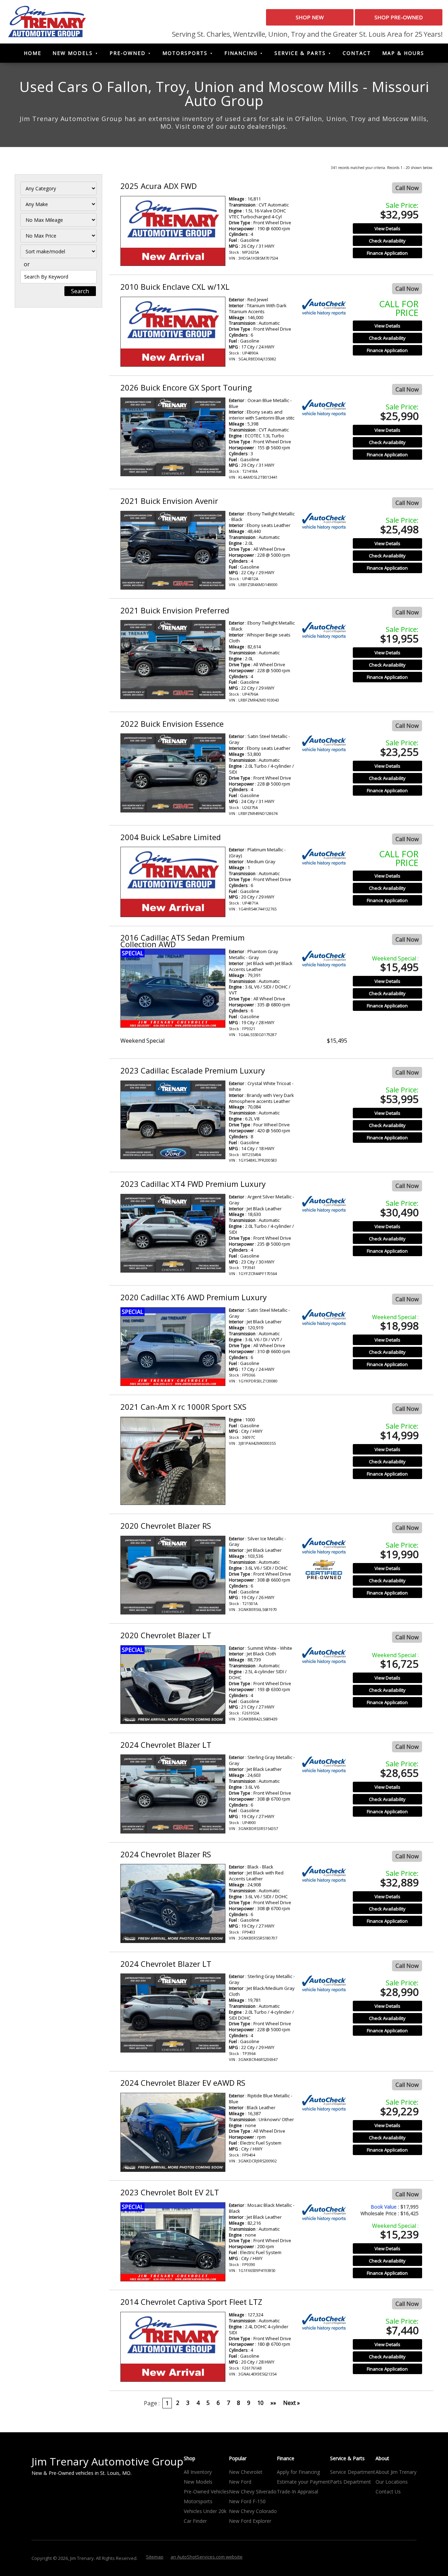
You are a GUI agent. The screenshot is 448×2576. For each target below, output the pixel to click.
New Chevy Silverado (253, 2491)
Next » (292, 2403)
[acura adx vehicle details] (173, 231)
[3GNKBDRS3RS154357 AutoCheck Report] (324, 1765)
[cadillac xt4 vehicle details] (173, 1233)
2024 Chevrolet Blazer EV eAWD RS (183, 2083)
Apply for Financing (298, 2472)
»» (273, 2403)
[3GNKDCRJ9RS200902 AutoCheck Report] (324, 2103)
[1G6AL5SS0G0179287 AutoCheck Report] (324, 959)
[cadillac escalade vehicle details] (173, 1120)
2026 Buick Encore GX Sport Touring (186, 387)
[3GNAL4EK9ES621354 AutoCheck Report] (324, 2322)
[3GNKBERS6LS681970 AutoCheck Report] (324, 1546)
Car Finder (195, 2521)
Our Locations (392, 2482)
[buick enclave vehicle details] (173, 332)
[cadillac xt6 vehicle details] (173, 1347)
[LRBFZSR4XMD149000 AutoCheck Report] (324, 521)
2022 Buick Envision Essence (172, 724)
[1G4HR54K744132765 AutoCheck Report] (324, 857)
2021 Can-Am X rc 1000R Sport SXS (183, 1407)
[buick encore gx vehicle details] (173, 437)
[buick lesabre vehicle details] (173, 882)
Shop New (310, 17)
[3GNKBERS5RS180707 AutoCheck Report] (324, 1874)
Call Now (407, 188)
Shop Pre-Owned (399, 17)
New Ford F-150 (247, 2501)
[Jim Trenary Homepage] (47, 21)
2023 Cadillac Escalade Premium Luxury (193, 1070)
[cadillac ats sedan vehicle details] (173, 988)
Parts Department (351, 2482)
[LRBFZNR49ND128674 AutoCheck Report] (324, 744)
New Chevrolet (246, 2472)
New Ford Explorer (250, 2521)
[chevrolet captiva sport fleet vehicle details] (173, 2347)
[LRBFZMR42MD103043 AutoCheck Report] (324, 630)
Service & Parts (300, 53)
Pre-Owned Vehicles (206, 2491)
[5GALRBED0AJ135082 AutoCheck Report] (324, 307)
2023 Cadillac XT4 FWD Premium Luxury (193, 1184)
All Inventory (198, 2472)
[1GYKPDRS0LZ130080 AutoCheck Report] (324, 1318)
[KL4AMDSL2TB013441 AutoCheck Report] (324, 408)
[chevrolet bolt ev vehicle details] (173, 2242)
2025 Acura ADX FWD (159, 186)
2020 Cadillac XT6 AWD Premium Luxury (194, 1297)
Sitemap (155, 2557)
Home (33, 53)
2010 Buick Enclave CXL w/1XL (175, 287)
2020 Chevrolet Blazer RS (166, 1526)
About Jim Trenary (396, 2472)
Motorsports (185, 53)
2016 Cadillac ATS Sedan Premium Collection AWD (183, 941)
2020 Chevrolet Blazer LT (166, 1635)
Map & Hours (403, 53)
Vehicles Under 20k (205, 2511)
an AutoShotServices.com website (206, 2557)
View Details (387, 228)
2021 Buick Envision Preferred (175, 610)
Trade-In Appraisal (297, 2491)
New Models (73, 53)
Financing (241, 53)
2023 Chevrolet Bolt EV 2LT (170, 2192)
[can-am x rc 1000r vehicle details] (173, 1461)
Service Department (353, 2472)
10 (260, 2403)
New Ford (240, 2482)
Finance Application (387, 253)
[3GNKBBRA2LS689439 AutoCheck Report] (324, 1656)
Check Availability (387, 241)
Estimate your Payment (303, 2482)
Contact (357, 53)
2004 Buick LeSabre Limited (171, 837)
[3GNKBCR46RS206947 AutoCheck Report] (324, 1984)
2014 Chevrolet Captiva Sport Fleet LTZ (191, 2302)
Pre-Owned (128, 53)
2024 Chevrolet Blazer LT (166, 1745)
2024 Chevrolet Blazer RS (166, 1854)
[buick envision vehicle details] (173, 550)
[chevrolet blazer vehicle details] (173, 1575)
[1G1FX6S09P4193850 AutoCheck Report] (324, 2213)
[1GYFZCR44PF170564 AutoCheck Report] (324, 1204)
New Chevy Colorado (253, 2511)
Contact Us (388, 2491)
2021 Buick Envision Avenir (169, 501)
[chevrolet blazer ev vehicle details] (173, 2132)
